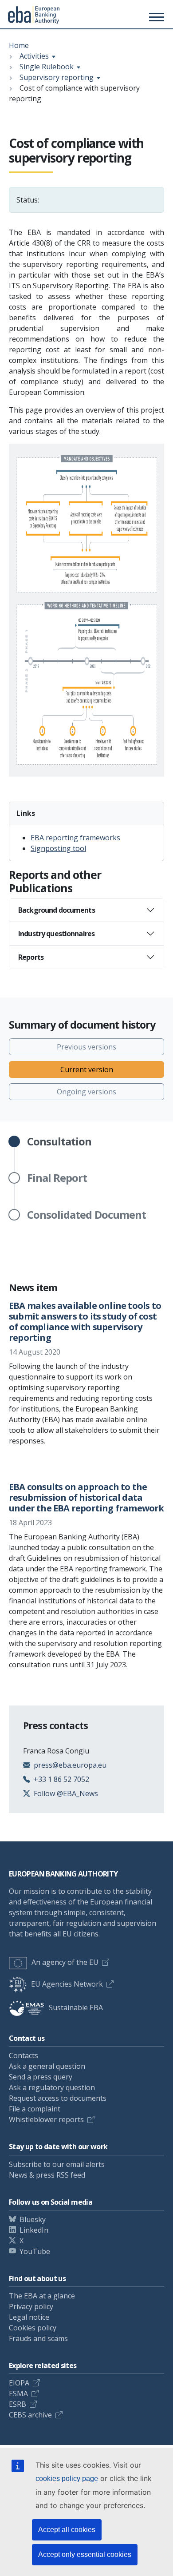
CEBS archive (30, 2415)
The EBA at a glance (42, 2296)
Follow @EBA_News (66, 1793)
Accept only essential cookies (85, 2554)
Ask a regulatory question (52, 2087)
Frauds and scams (38, 2338)
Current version (87, 1069)
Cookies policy (33, 2328)
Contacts (24, 2055)
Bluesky (33, 2219)
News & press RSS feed (47, 2175)
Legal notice (29, 2317)
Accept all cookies (67, 2530)
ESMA (18, 2393)
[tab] (86, 910)
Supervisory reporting (57, 77)
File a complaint (35, 2109)
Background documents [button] (57, 910)
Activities (34, 56)
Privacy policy (31, 2306)
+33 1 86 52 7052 (61, 1779)
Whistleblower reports (46, 2119)
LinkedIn (34, 2230)
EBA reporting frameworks (75, 838)
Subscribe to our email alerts (57, 2164)
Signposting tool (58, 848)
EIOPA (19, 2383)
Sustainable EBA (76, 2008)
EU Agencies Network (67, 1984)
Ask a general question (47, 2066)
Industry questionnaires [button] (56, 934)
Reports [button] (31, 957)
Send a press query (41, 2077)
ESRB (18, 2404)
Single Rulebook (47, 67)
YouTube (35, 2251)
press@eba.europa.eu (70, 1765)
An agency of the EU (65, 1962)
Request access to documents (58, 2098)
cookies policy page (67, 2479)
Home (19, 45)
